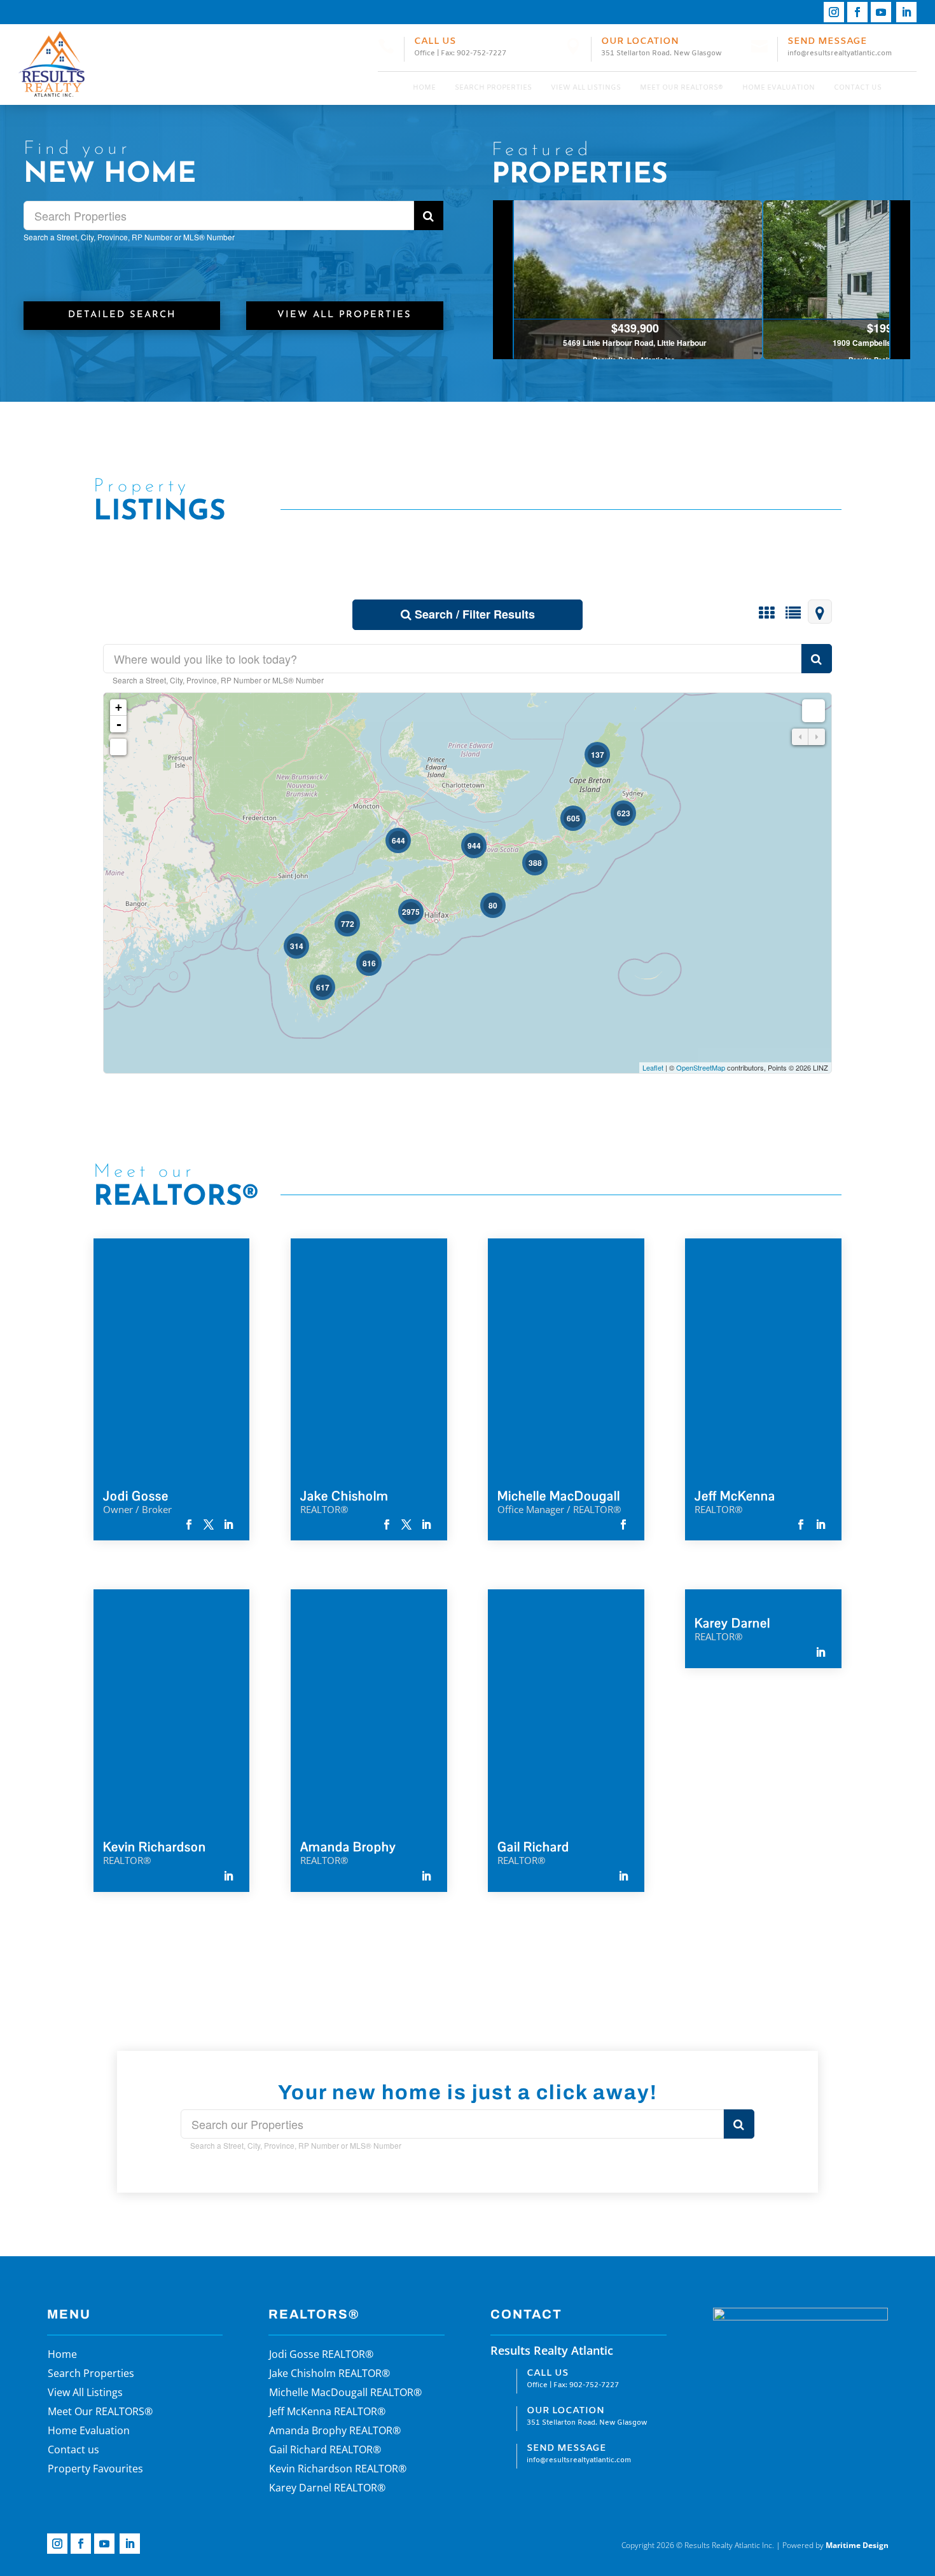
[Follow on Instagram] (834, 12)
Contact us (858, 88)
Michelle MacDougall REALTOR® (345, 2394)
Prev (503, 280)
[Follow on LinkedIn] (906, 12)
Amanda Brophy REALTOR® (335, 2432)
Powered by (835, 2545)
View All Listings (586, 88)
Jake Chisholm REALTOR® (329, 2374)
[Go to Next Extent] (817, 737)
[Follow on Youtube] (881, 12)
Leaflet (653, 1067)
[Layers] (814, 711)
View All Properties (344, 315)
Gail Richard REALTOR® (325, 2451)
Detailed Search (122, 315)
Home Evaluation (779, 88)
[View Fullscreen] (118, 747)
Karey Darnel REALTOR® (327, 2489)
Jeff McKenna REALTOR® (327, 2413)
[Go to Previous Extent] (800, 737)
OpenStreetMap (701, 1067)
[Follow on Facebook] (857, 12)
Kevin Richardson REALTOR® (338, 2470)
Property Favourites (95, 2470)
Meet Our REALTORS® (682, 88)
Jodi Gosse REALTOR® (321, 2355)
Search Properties (493, 88)
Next (900, 280)
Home (424, 88)
